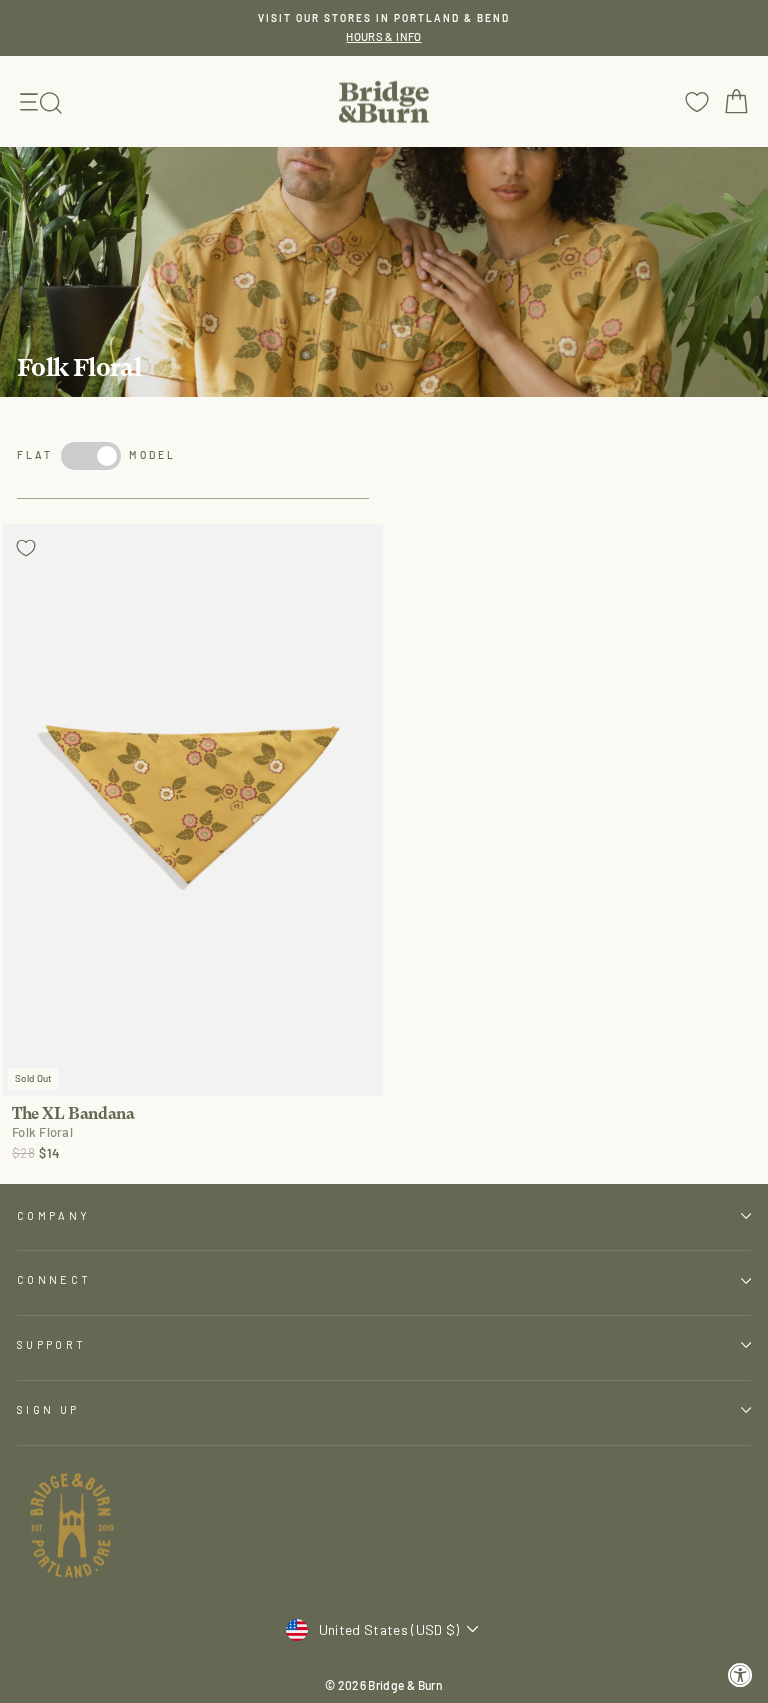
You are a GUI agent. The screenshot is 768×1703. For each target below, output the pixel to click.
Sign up (48, 1409)
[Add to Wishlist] (26, 548)
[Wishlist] (697, 101)
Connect (54, 1279)
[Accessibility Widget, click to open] (740, 1675)
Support (51, 1344)
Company (53, 1215)
